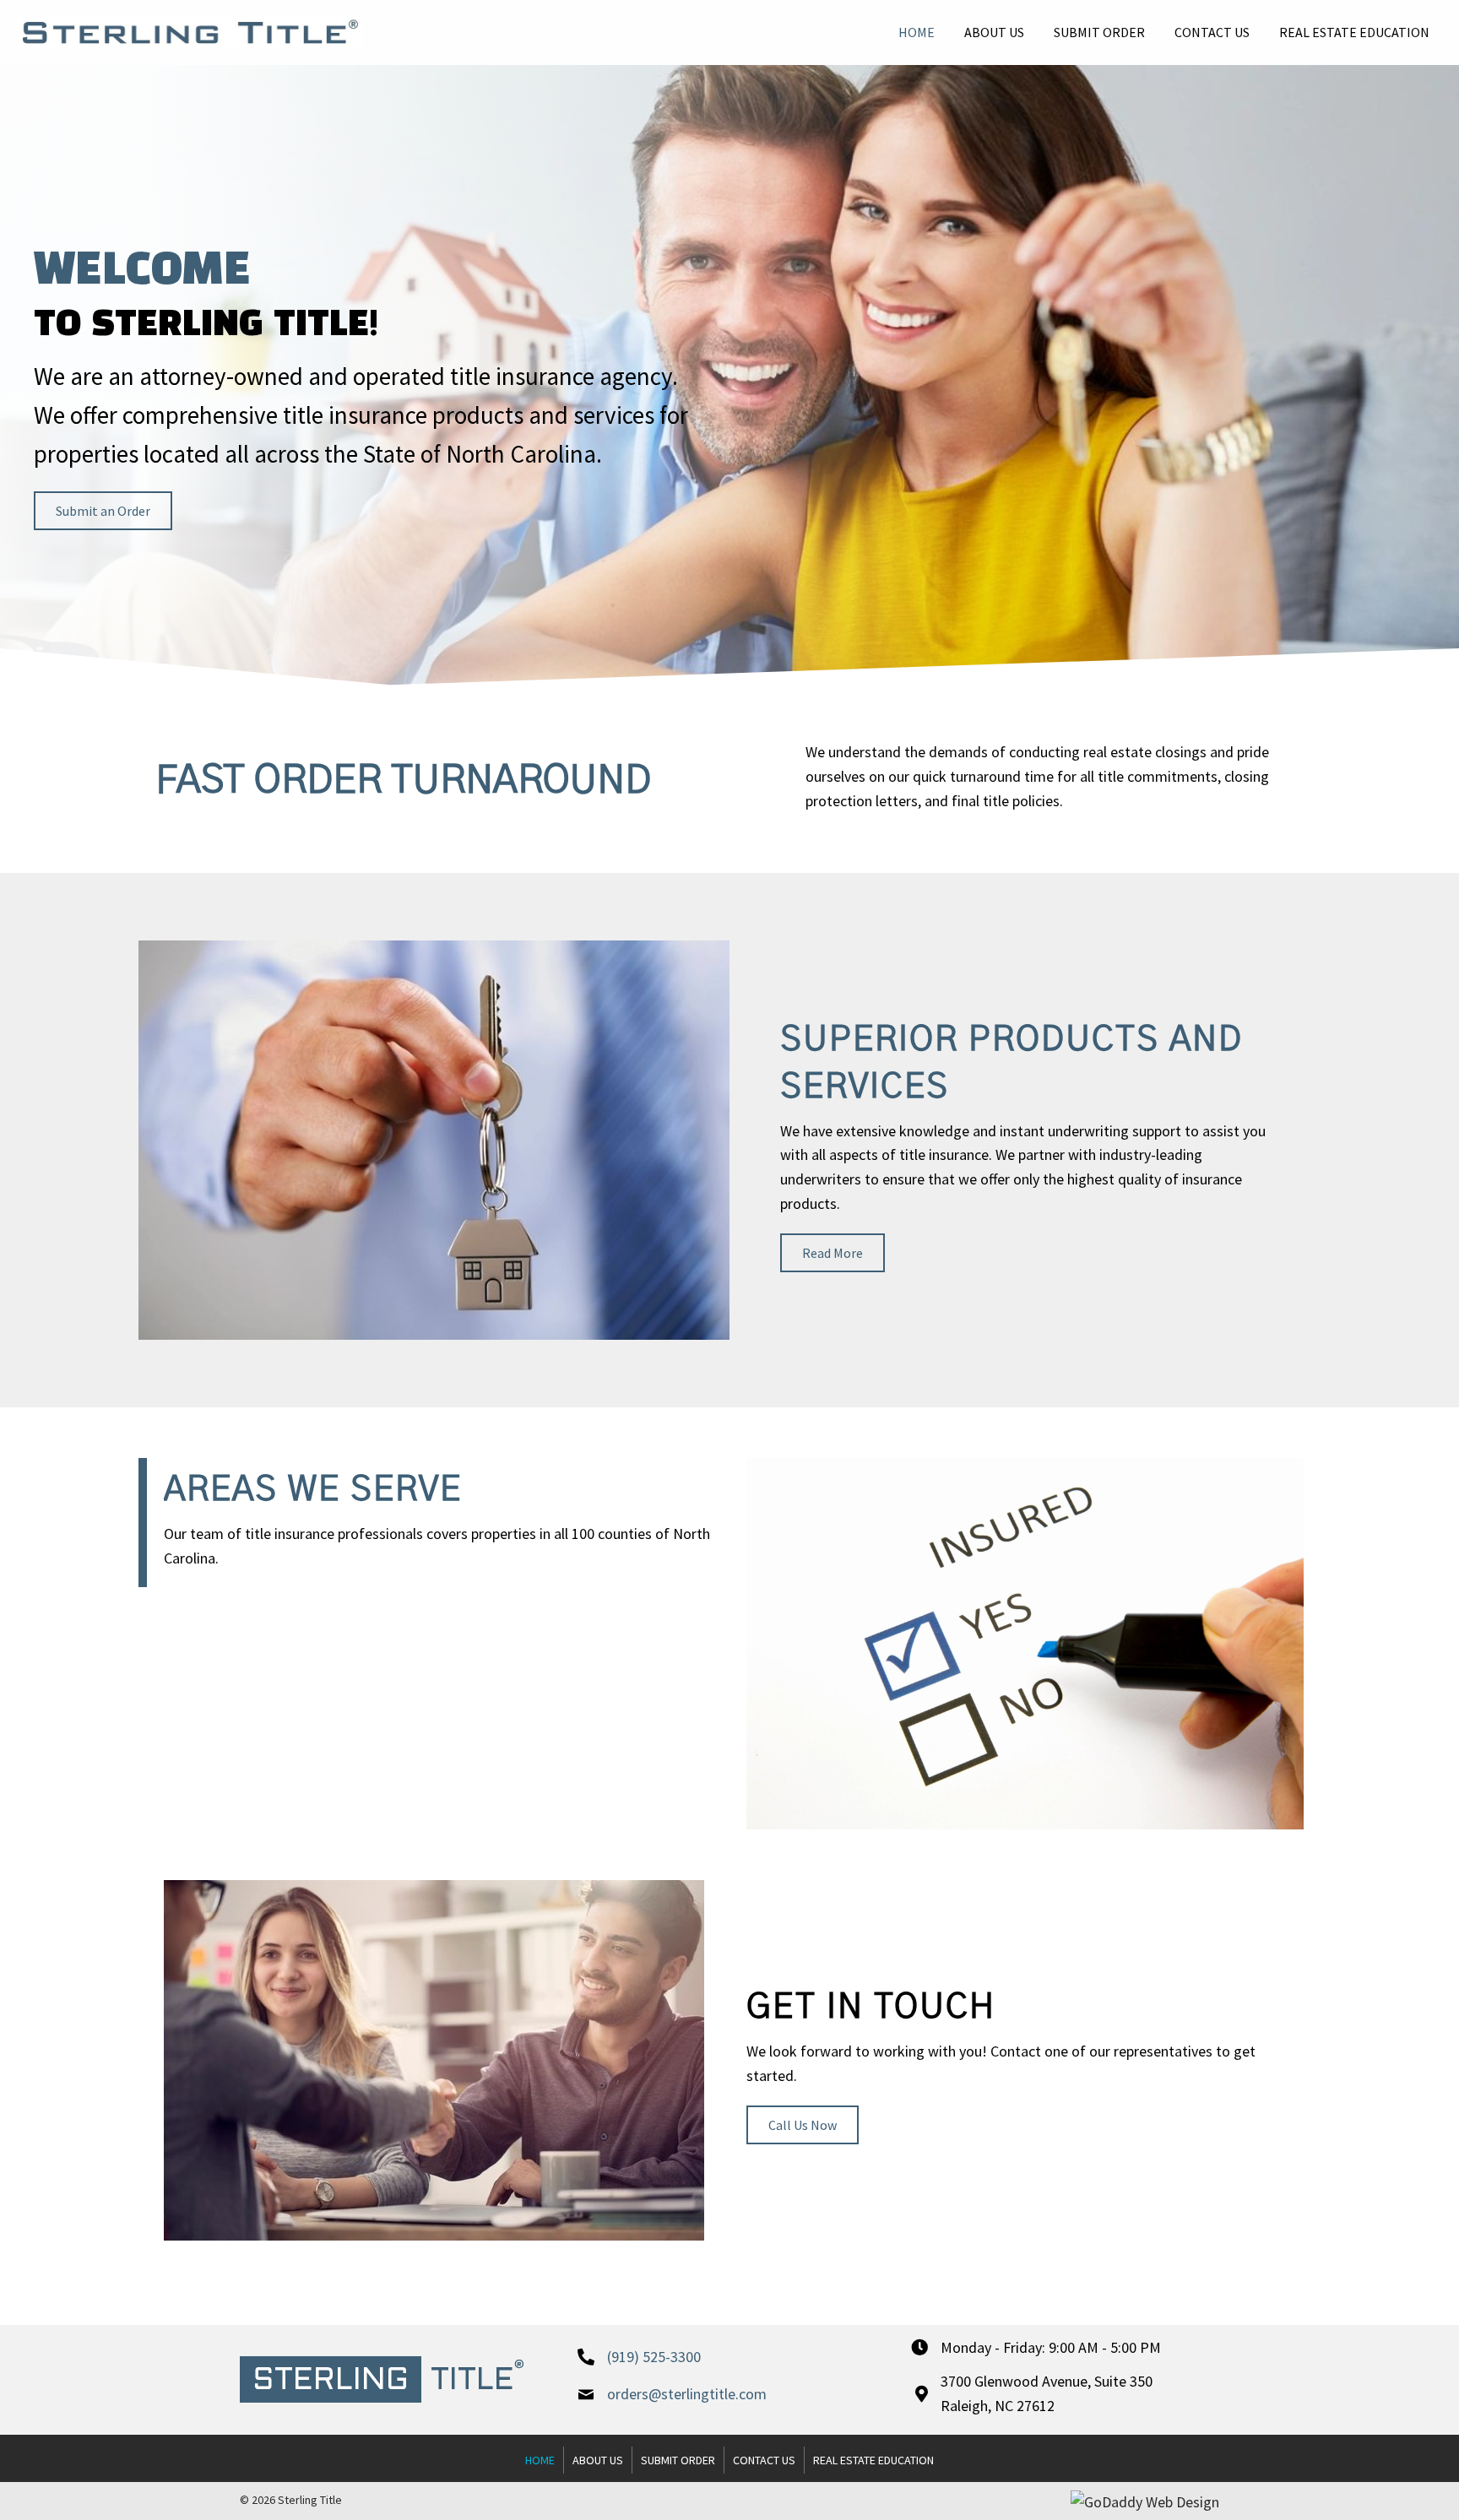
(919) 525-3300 (654, 2357)
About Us (598, 2460)
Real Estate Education (873, 2460)
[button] (103, 511)
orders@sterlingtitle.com (687, 2394)
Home (540, 2460)
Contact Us (764, 2460)
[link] (917, 30)
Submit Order (678, 2460)
